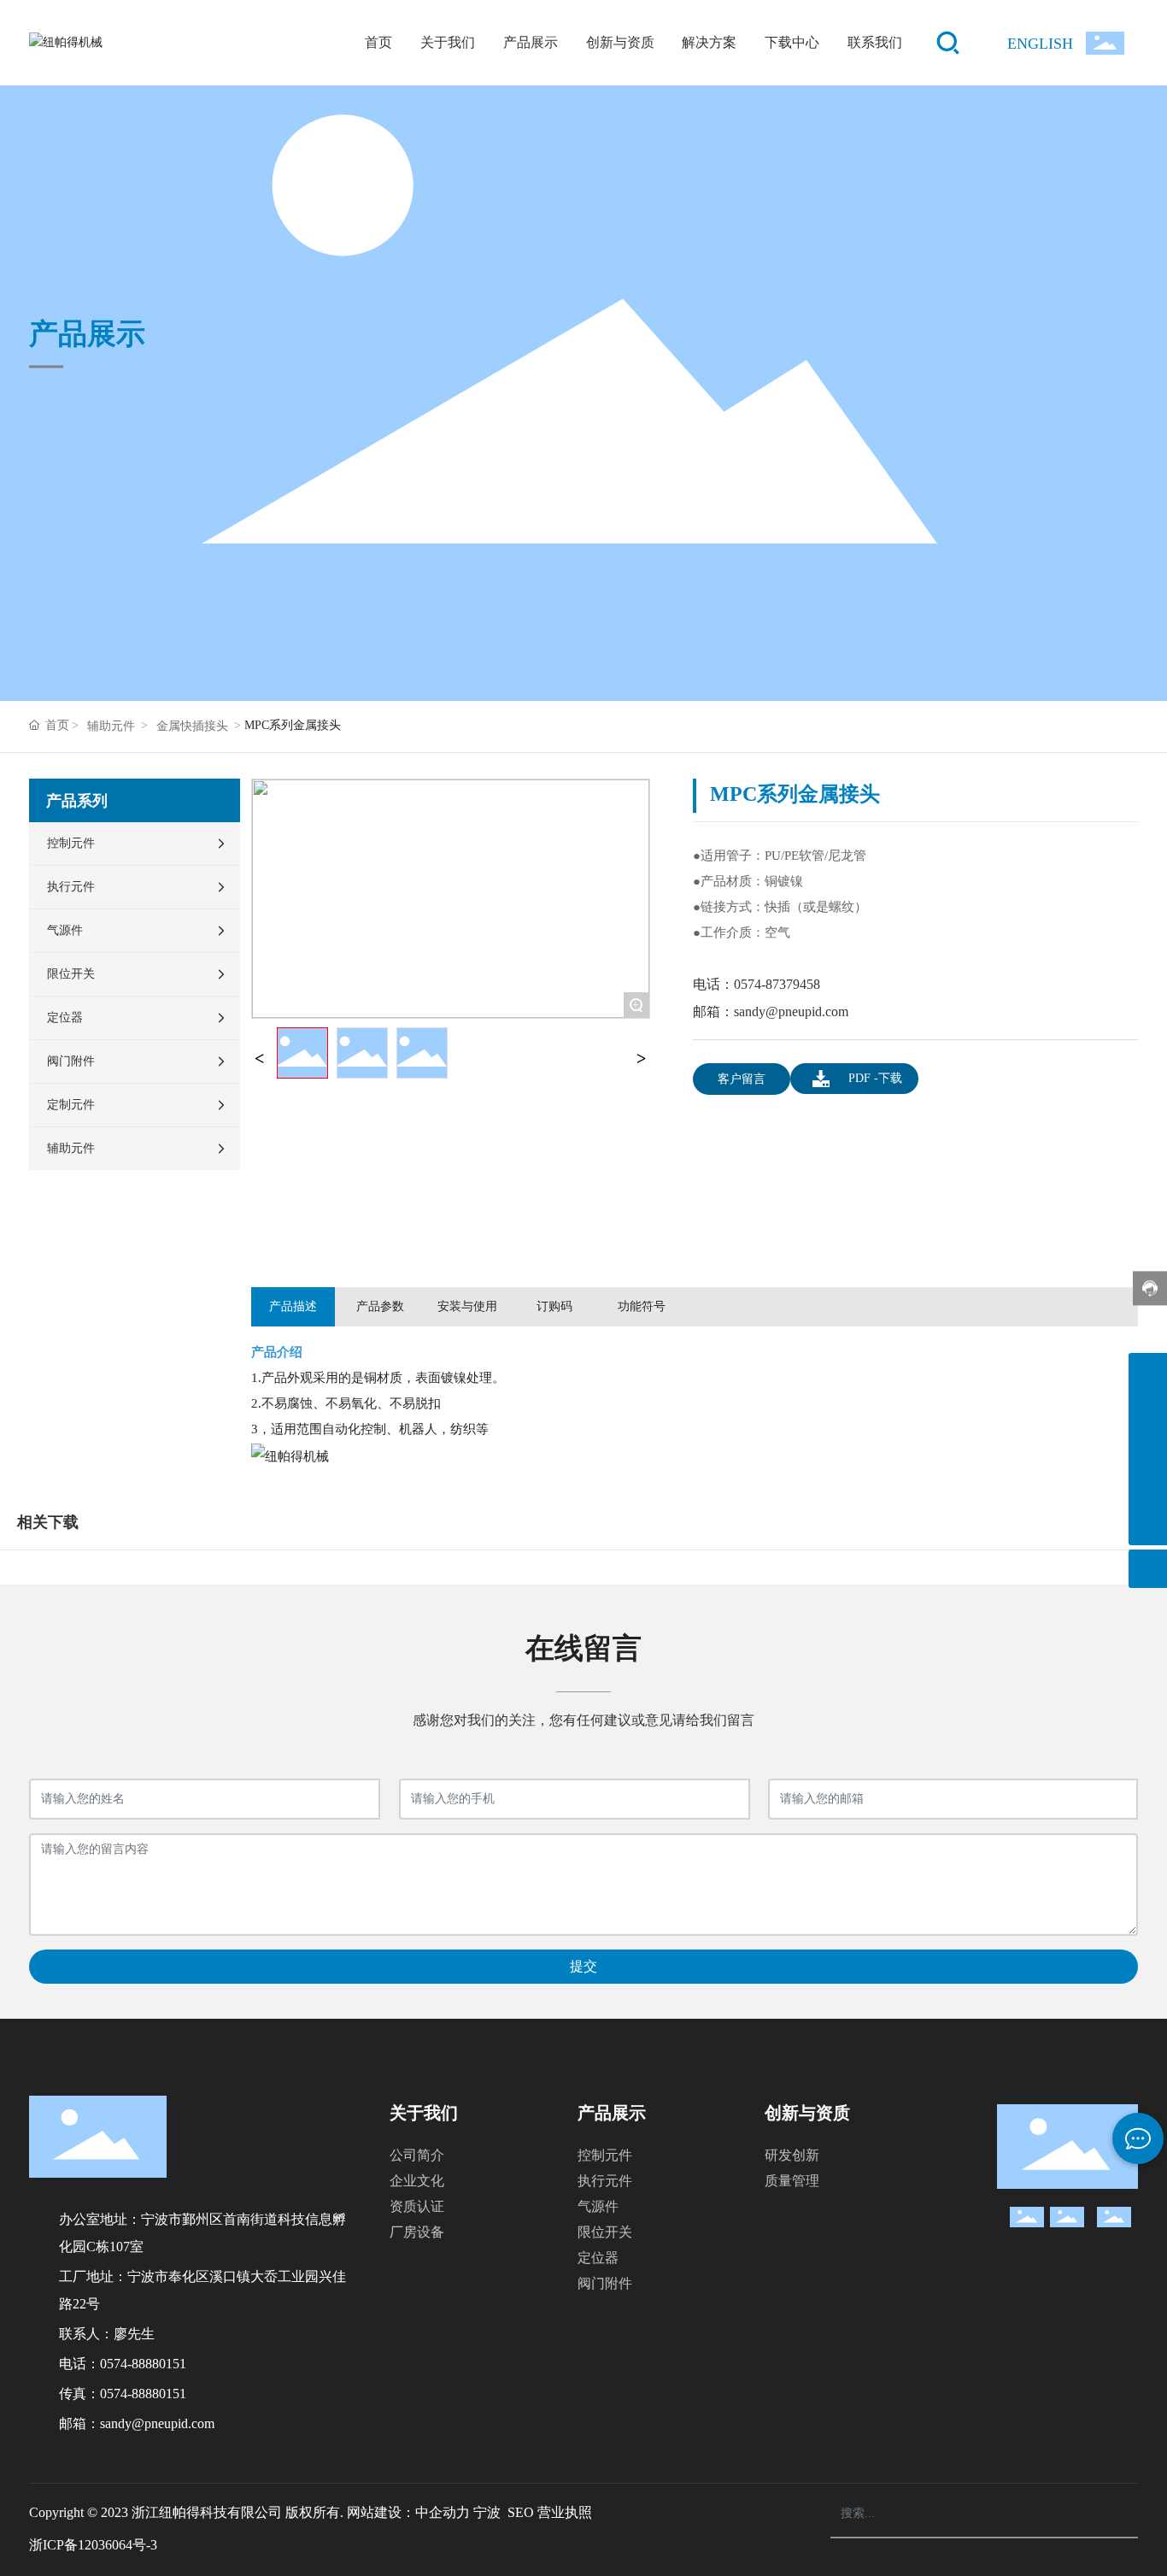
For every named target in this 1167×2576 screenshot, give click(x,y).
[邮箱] (1148, 1449)
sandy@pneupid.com (791, 1012)
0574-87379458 (777, 984)
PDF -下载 (875, 1078)
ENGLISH (1040, 44)
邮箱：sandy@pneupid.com (137, 2423)
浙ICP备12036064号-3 (93, 2545)
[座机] (1148, 1372)
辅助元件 (111, 726)
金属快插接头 (192, 726)
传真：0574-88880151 (123, 2394)
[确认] (1104, 2514)
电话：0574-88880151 (123, 2364)
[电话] (1148, 1411)
